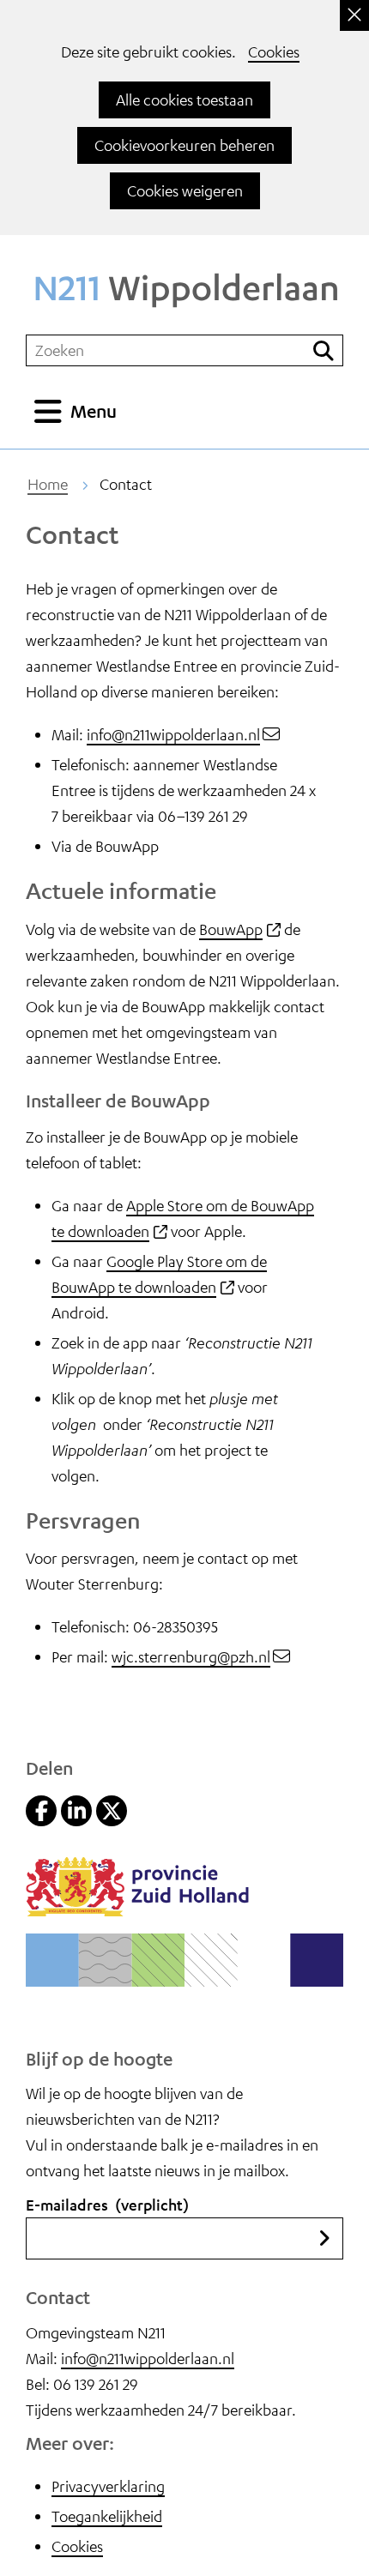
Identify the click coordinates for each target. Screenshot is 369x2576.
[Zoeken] (324, 350)
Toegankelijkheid (107, 2516)
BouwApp (240, 929)
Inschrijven (324, 2238)
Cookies (274, 51)
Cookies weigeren (185, 190)
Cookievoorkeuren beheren (184, 145)
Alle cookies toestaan (184, 100)
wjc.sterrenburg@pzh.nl (191, 1656)
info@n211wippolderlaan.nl (173, 734)
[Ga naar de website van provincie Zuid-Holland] (137, 1910)
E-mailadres (107, 2205)
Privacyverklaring (108, 2486)
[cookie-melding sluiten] (354, 15)
